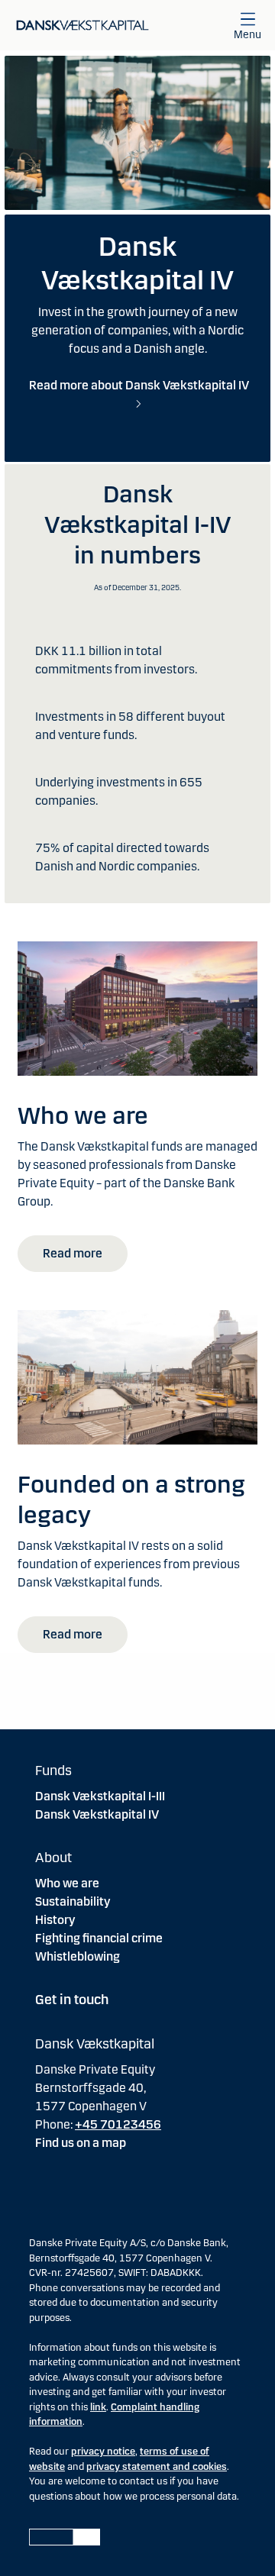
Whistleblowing (78, 1956)
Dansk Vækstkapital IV (97, 1814)
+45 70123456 (118, 2124)
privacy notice (103, 2452)
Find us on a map (81, 2143)
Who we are (67, 1883)
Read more (73, 1253)
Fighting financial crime (99, 1938)
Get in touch (72, 2000)
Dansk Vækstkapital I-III (100, 1796)
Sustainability (73, 1901)
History (55, 1920)
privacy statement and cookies (157, 2467)
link (98, 2407)
